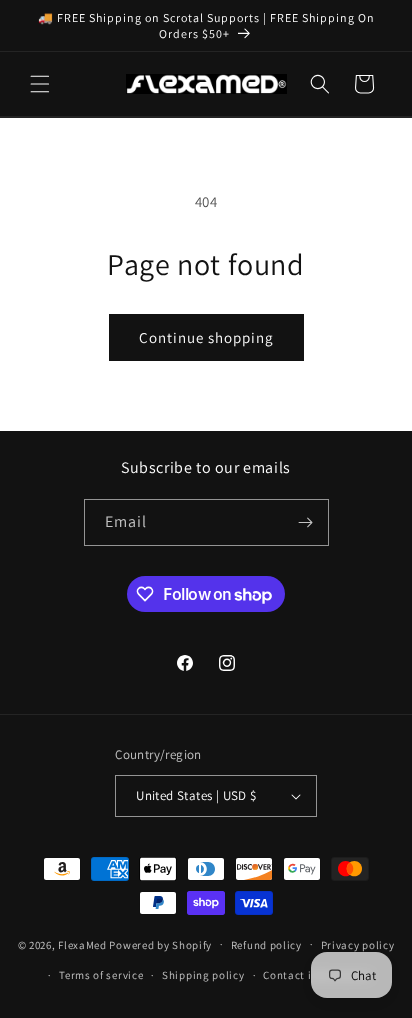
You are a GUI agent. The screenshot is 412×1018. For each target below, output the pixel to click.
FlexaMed (82, 944)
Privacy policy (358, 945)
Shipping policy (203, 975)
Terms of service (101, 975)
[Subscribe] (306, 522)
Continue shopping (206, 337)
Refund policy (266, 945)
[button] (40, 84)
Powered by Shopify (160, 944)
